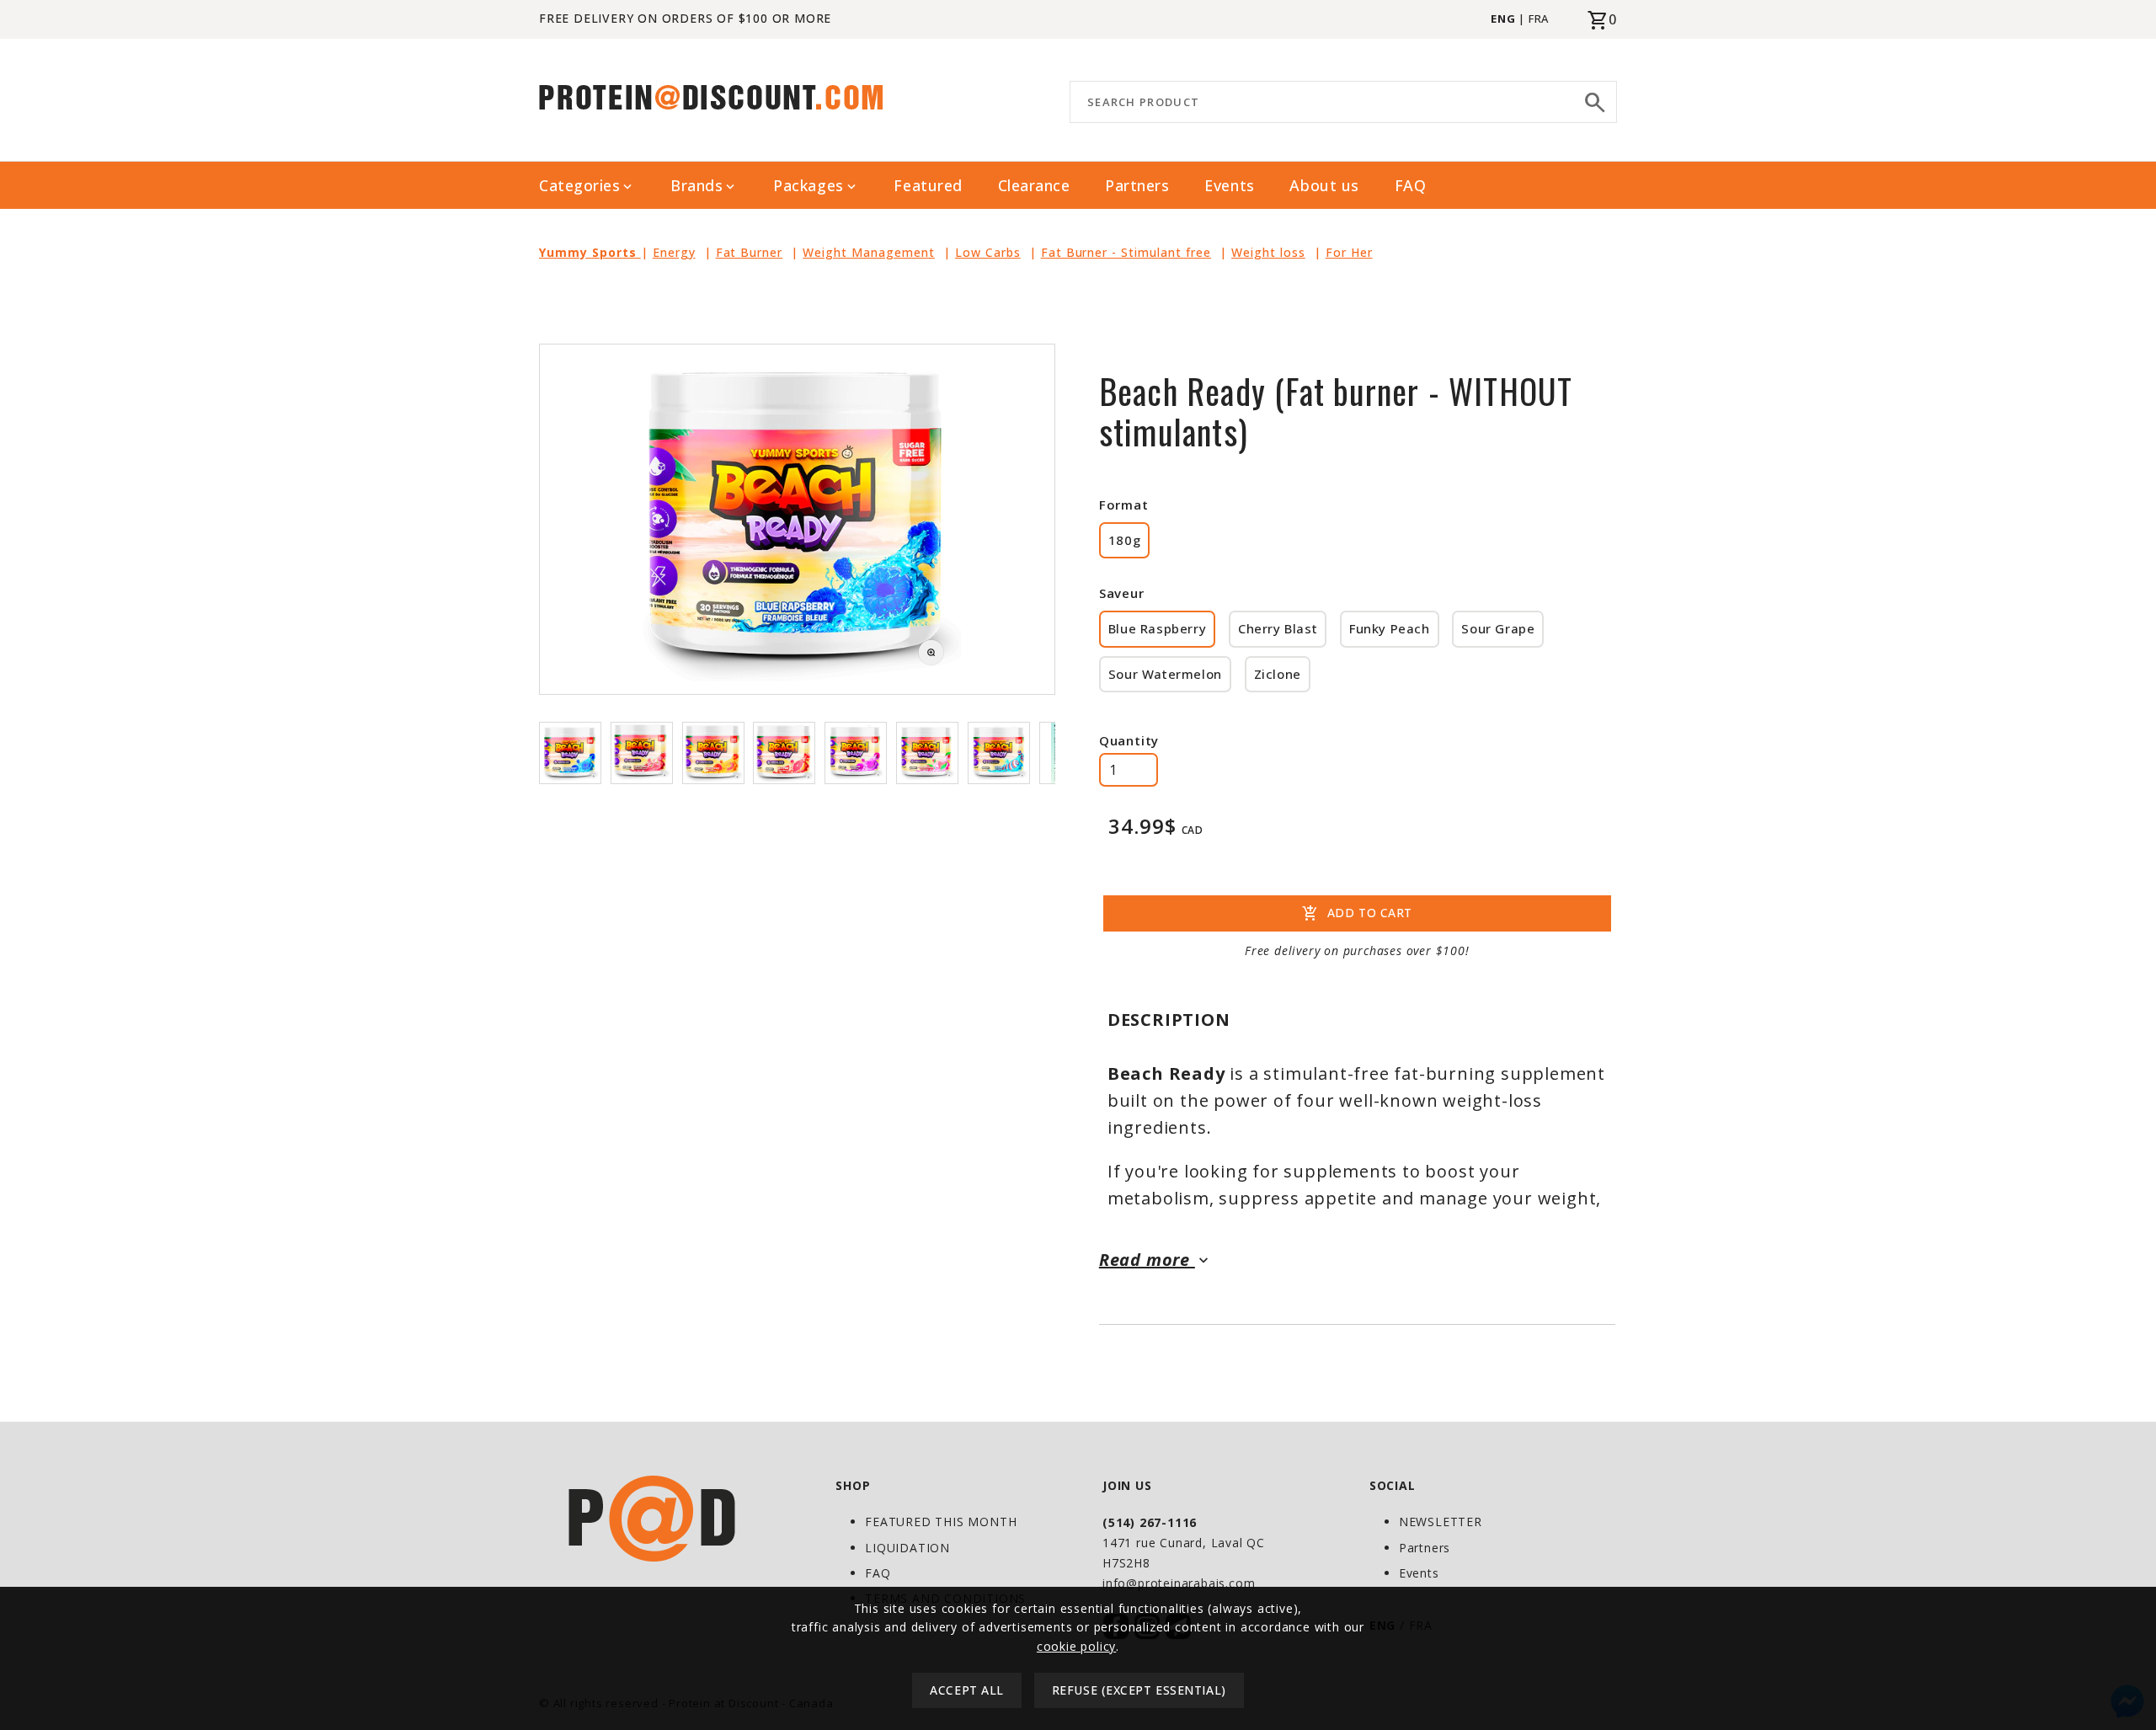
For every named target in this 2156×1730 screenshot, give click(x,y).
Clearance (1034, 185)
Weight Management (869, 252)
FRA (1539, 19)
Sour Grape (1498, 628)
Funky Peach (1390, 628)
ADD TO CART (1357, 914)
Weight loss (1268, 252)
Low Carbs (988, 252)
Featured (928, 185)
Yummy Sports (590, 252)
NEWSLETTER (1441, 1522)
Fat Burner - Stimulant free (1126, 252)
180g (1124, 540)
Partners (1137, 185)
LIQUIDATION (907, 1548)
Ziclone (1278, 674)
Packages (816, 186)
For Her (1349, 252)
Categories (587, 186)
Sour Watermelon (1165, 674)
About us (1324, 185)
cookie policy (1076, 1646)
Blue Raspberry (1157, 628)
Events (1229, 185)
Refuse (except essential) (1139, 1691)
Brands (704, 186)
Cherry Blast (1278, 628)
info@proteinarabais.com (1179, 1583)
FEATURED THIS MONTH (941, 1522)
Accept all (967, 1691)
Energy (674, 252)
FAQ (1411, 185)
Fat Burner (750, 252)
